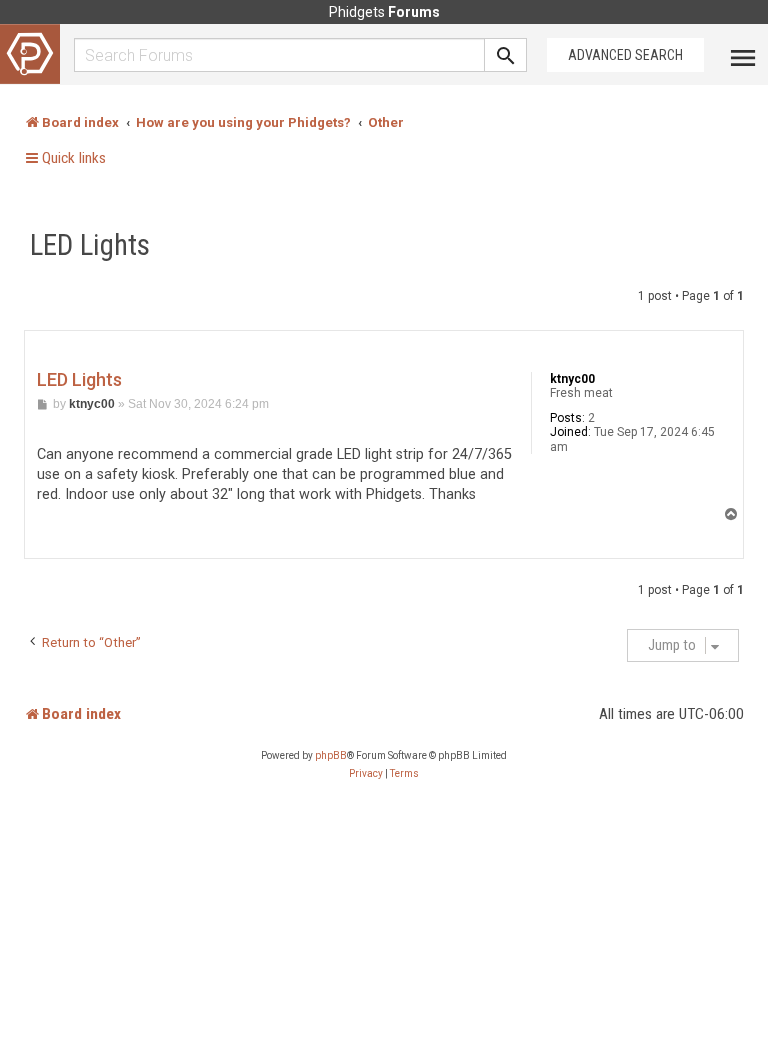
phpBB (331, 755)
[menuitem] (366, 774)
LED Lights (90, 245)
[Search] (506, 55)
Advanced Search (625, 55)
